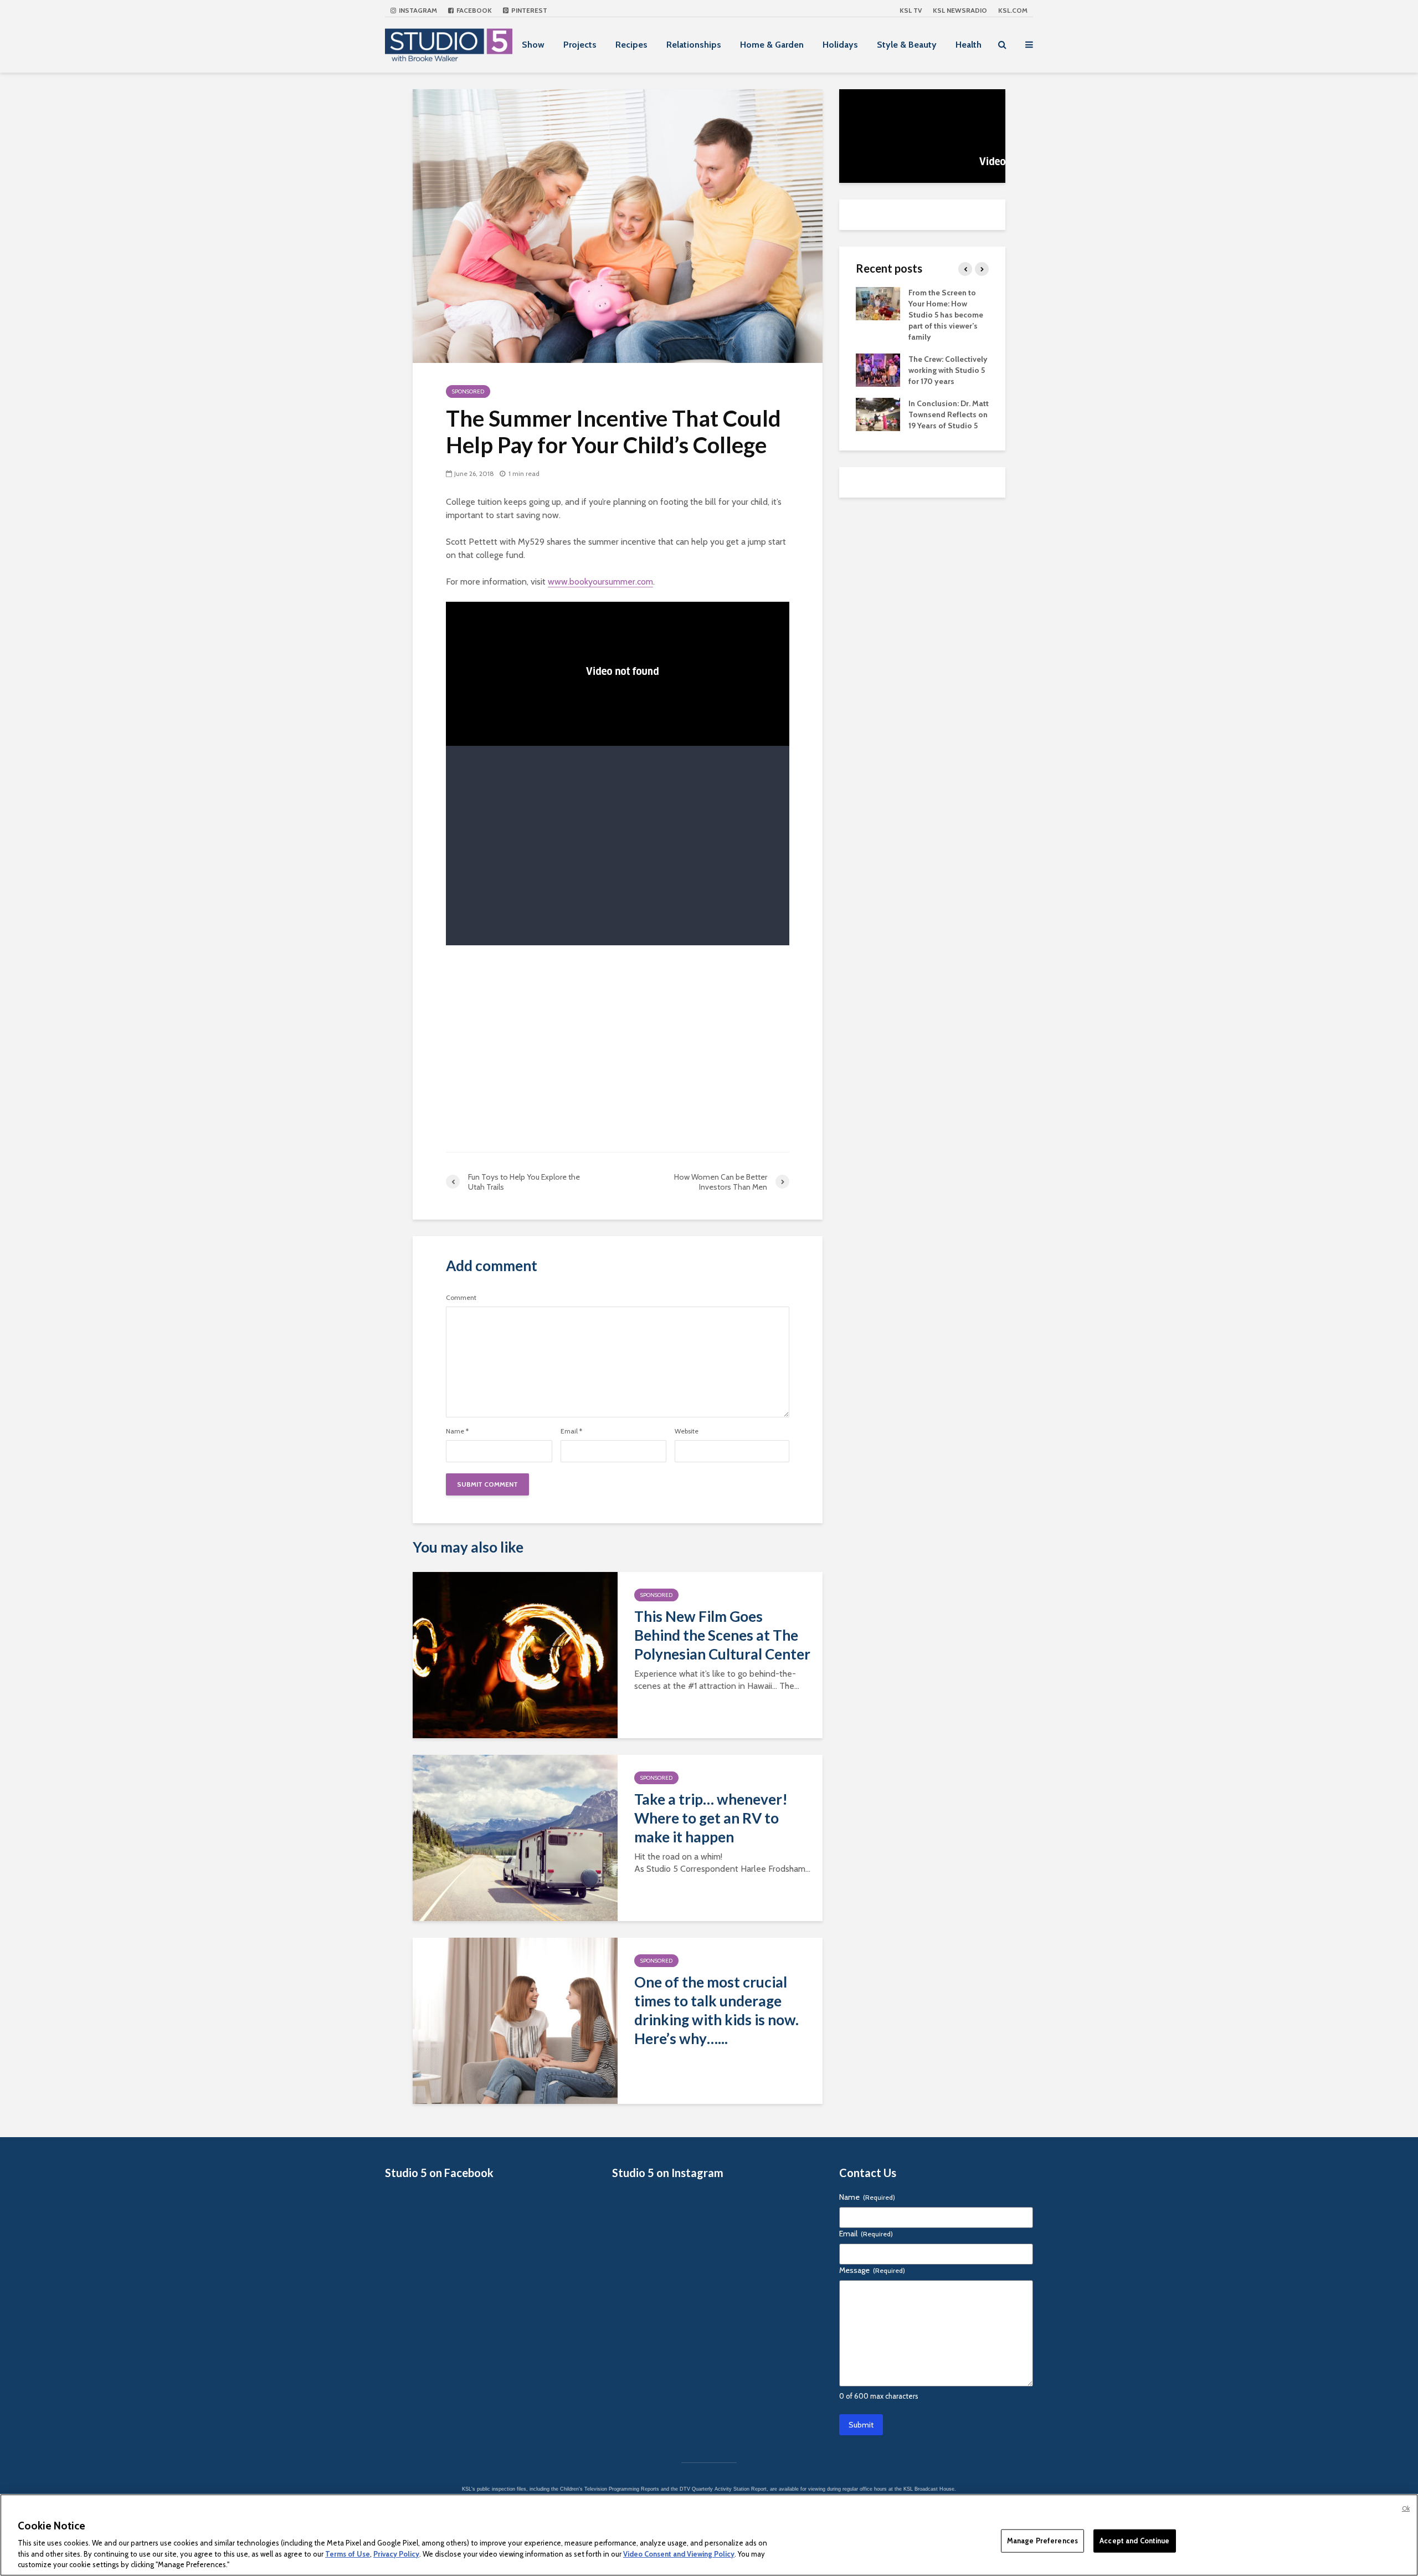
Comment (461, 1298)
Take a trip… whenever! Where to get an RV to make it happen (711, 1818)
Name (457, 1431)
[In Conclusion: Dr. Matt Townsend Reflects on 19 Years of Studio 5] (878, 413)
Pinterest (528, 10)
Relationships (694, 45)
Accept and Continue (1134, 2541)
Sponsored (468, 391)
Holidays (840, 45)
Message (872, 2270)
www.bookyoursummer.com (600, 582)
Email (571, 1431)
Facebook (473, 10)
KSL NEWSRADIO (960, 10)
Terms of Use (348, 2554)
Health (969, 45)
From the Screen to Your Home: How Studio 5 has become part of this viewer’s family (946, 315)
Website (687, 1431)
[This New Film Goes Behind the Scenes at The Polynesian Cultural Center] (515, 1654)
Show (533, 45)
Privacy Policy (396, 2554)
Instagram (417, 10)
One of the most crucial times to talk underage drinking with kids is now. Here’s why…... (716, 2010)
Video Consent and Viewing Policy (679, 2554)
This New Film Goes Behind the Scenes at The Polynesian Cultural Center (722, 1635)
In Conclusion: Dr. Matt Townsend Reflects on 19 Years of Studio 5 (949, 414)
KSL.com (1013, 10)
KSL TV (911, 10)
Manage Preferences (1042, 2541)
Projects (580, 45)
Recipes (631, 45)
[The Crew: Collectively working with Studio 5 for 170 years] (878, 369)
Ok (1406, 2508)
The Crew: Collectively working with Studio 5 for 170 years (948, 370)
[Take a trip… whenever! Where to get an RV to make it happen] (515, 1837)
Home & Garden (772, 45)
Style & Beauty (907, 45)
